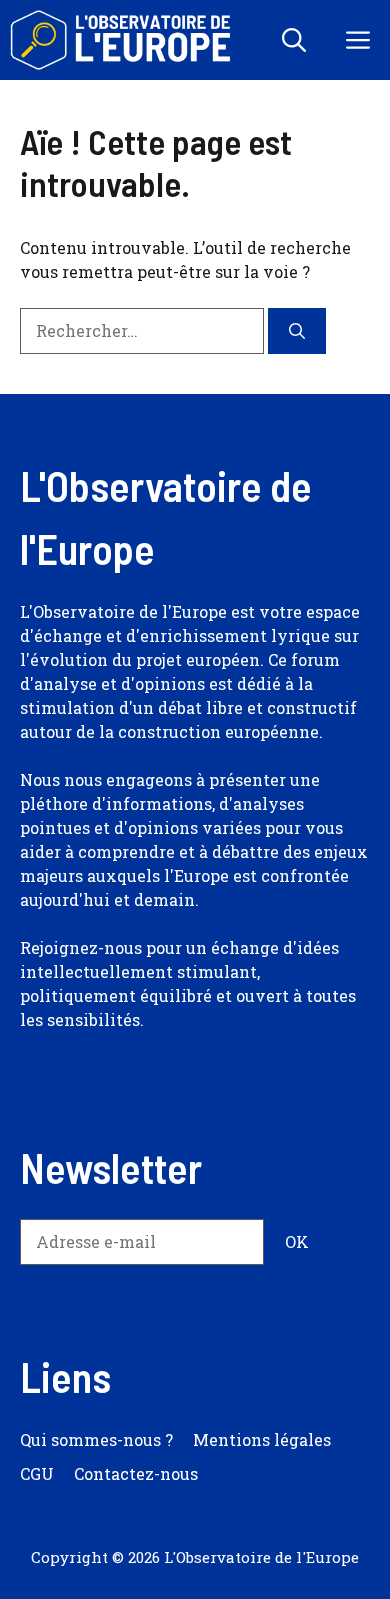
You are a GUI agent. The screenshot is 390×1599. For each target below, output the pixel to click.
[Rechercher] (297, 331)
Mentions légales (262, 1439)
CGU (37, 1473)
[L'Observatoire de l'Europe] (122, 40)
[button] (294, 40)
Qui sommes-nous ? (96, 1439)
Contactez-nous (136, 1473)
